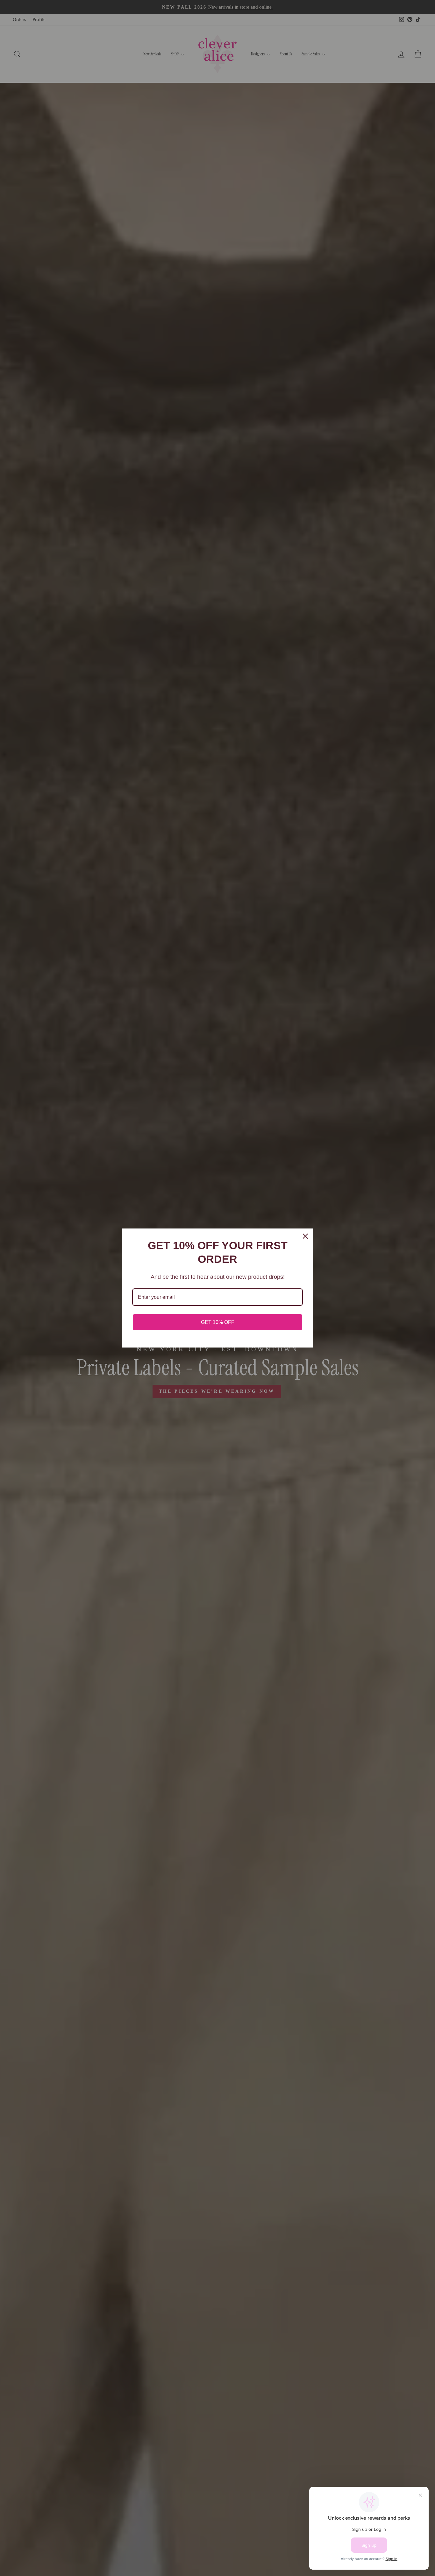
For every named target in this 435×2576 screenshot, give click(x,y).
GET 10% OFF (218, 1322)
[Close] (305, 1236)
